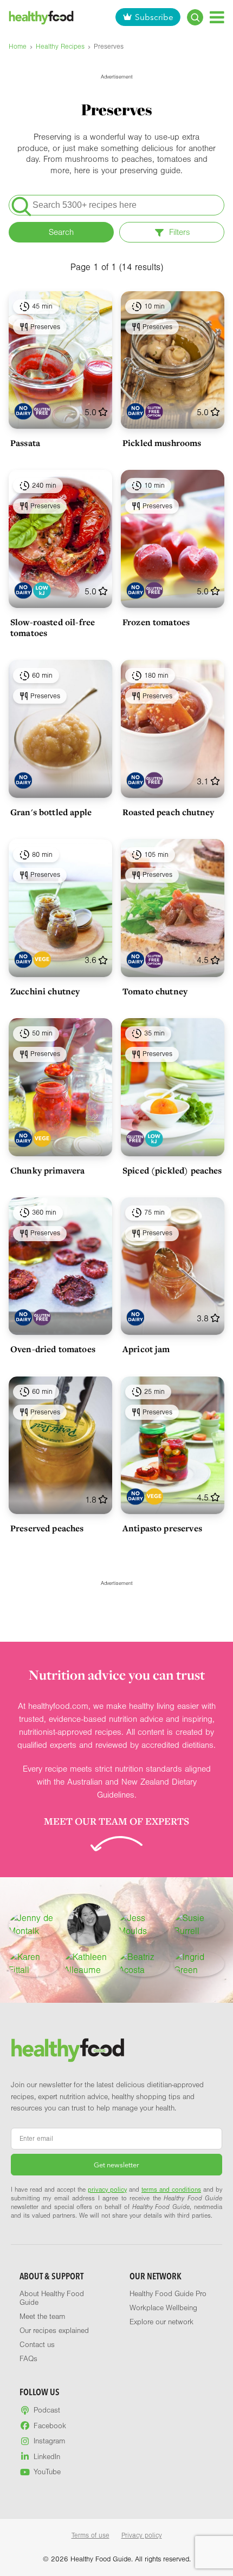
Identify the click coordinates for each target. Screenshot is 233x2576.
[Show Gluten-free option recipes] (154, 411)
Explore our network (161, 2322)
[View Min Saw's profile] (89, 1925)
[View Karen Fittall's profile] (34, 1964)
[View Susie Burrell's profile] (199, 1925)
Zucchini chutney (45, 991)
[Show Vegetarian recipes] (42, 959)
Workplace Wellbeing (163, 2308)
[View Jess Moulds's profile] (144, 1925)
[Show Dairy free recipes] (23, 411)
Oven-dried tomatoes (53, 1349)
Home (18, 47)
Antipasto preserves (162, 1528)
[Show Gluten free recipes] (42, 411)
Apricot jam (146, 1349)
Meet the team (42, 2317)
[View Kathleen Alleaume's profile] (89, 1964)
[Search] (195, 17)
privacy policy (107, 2190)
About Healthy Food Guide (52, 2298)
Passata (25, 443)
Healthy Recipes (60, 47)
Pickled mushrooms (162, 443)
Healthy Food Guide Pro (168, 2294)
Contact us (37, 2345)
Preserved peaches (47, 1528)
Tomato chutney (155, 991)
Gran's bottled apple (51, 812)
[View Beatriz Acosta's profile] (144, 1964)
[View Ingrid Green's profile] (199, 1964)
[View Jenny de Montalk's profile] (34, 1925)
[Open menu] (217, 17)
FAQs (28, 2359)
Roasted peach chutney (168, 812)
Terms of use (90, 2535)
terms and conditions (171, 2190)
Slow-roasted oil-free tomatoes (53, 627)
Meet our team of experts (116, 1821)
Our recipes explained (54, 2331)
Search (61, 232)
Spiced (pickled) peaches (172, 1170)
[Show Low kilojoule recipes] (42, 590)
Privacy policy (142, 2535)
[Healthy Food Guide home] (68, 2050)
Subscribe (154, 17)
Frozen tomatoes (156, 622)
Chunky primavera (47, 1170)
